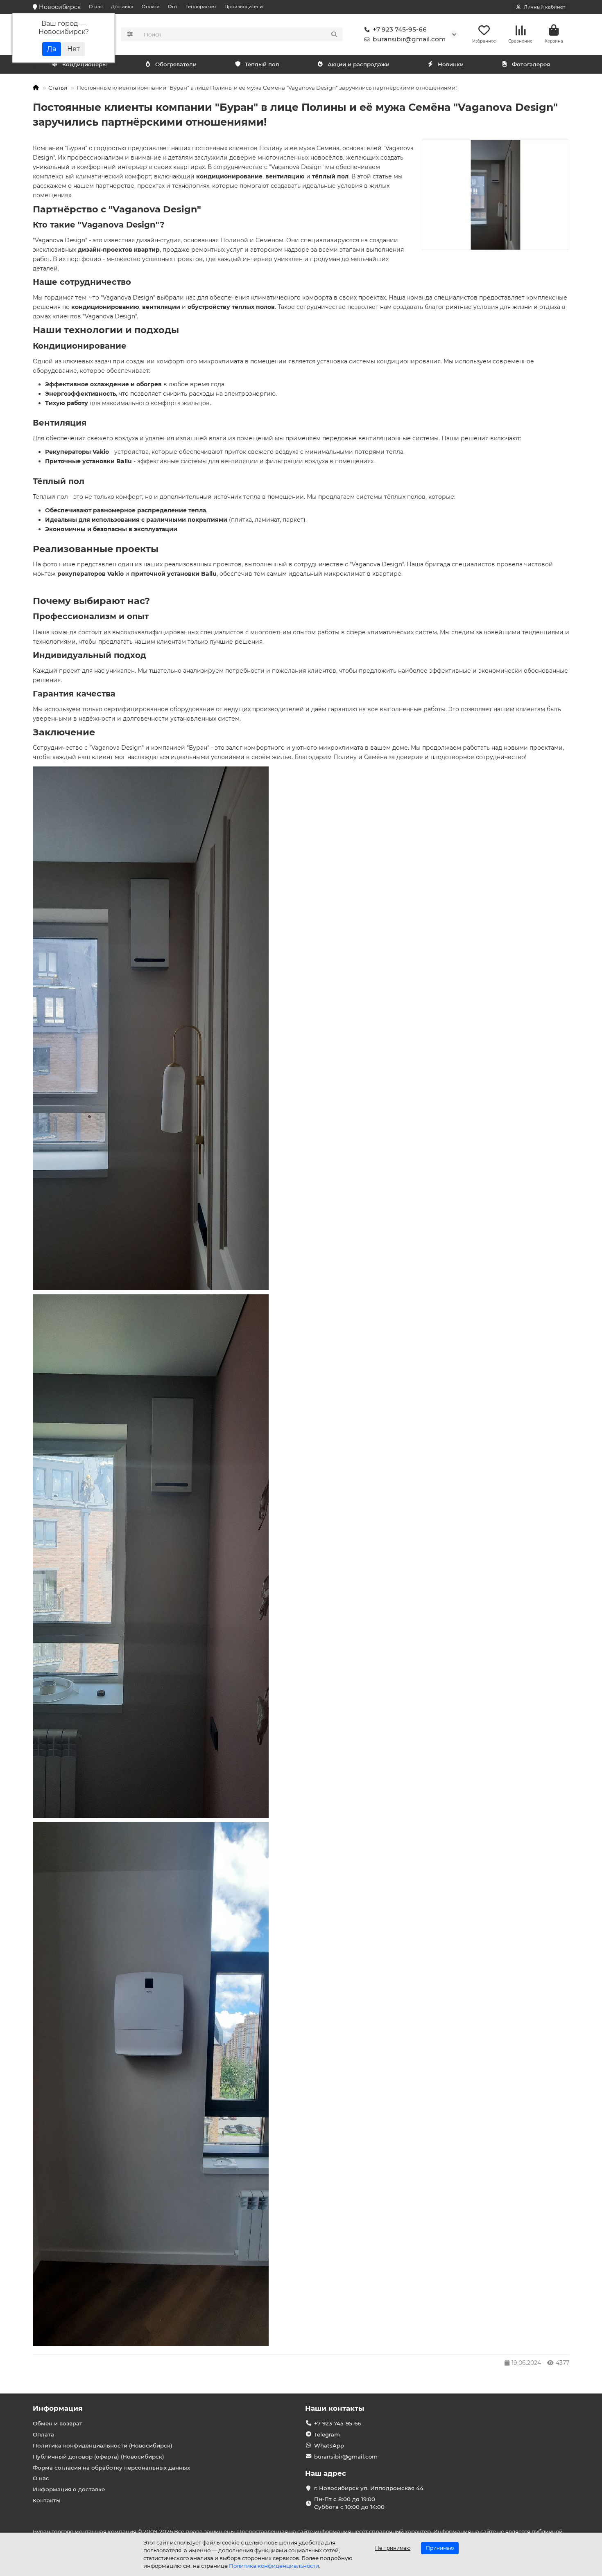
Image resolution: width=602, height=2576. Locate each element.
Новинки (451, 64)
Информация (58, 2408)
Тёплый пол (262, 64)
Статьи (58, 88)
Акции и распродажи (359, 64)
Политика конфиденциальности (274, 2566)
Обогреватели (176, 64)
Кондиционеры (85, 64)
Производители (244, 7)
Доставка (122, 7)
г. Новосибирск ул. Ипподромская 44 (369, 2488)
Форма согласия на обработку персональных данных (111, 2468)
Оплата (151, 7)
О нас (96, 7)
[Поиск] (334, 34)
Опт (173, 7)
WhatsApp (329, 2445)
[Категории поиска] (130, 34)
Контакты (47, 2500)
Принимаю (440, 2548)
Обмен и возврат (58, 2423)
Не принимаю (393, 2548)
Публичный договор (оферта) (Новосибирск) (98, 2457)
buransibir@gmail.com (409, 39)
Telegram (327, 2434)
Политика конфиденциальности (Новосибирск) (103, 2445)
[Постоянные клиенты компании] (496, 195)
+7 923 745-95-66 (400, 29)
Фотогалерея (531, 64)
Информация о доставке (69, 2489)
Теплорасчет (201, 7)
